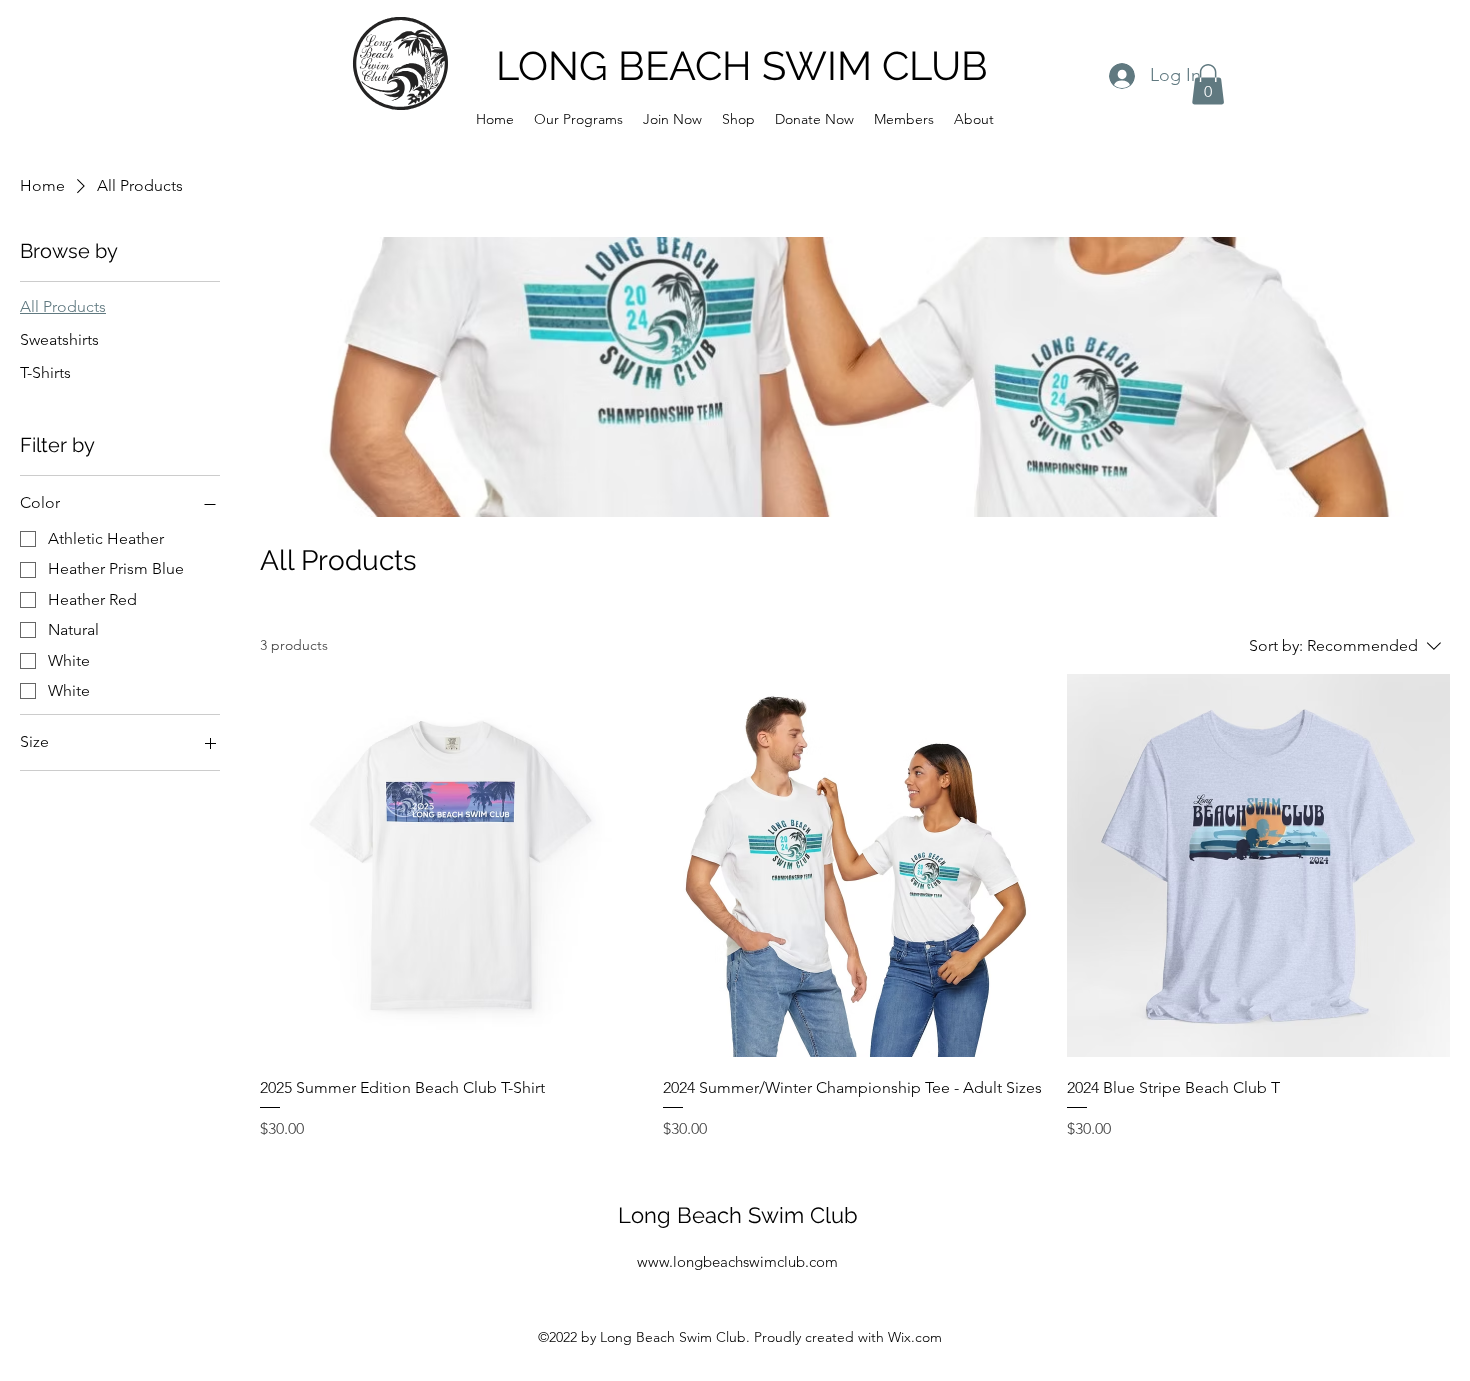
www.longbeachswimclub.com (737, 1261)
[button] (578, 119)
